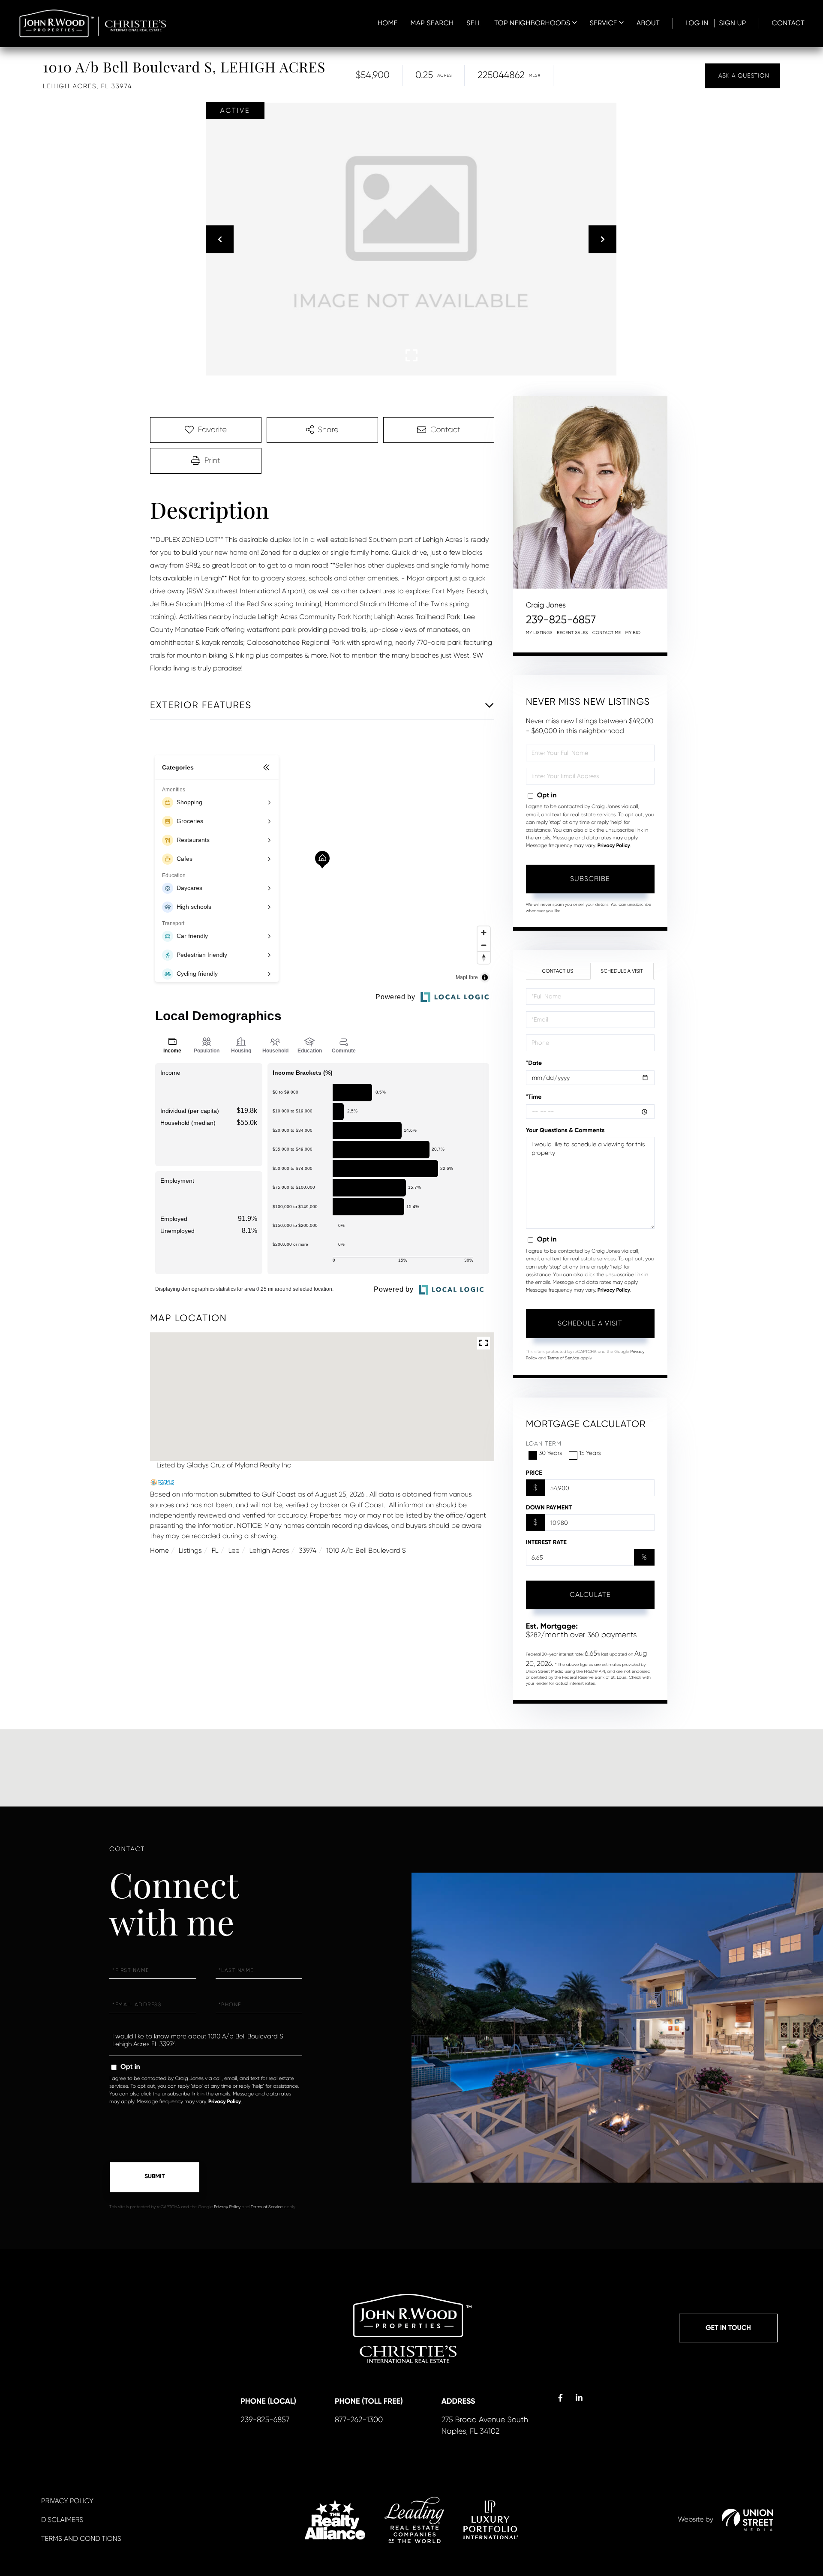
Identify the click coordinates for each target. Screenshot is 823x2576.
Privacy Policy (614, 846)
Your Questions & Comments (565, 1130)
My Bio (633, 633)
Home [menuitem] (388, 23)
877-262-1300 (359, 2420)
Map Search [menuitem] (432, 23)
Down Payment (549, 1507)
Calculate (590, 1595)
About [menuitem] (648, 23)
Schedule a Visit (622, 971)
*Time (534, 1097)
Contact (788, 23)
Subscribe (590, 879)
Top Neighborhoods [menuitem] (532, 23)
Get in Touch (728, 2328)
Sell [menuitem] (474, 23)
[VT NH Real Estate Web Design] (748, 2520)
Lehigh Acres (269, 1550)
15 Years (590, 1453)
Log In (697, 23)
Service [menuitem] (604, 23)
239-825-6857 (561, 620)
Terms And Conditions (81, 2538)
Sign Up (732, 23)
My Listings (539, 633)
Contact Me (607, 633)
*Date (534, 1063)
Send (155, 2177)
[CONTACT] (743, 76)
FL (215, 1550)
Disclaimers (62, 2520)
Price (534, 1473)
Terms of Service (563, 1358)
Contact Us (557, 971)
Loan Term (544, 1444)
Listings (190, 1550)
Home (159, 1550)
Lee (234, 1550)
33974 (308, 1550)
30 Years (551, 1453)
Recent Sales (572, 633)
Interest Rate (546, 1542)
